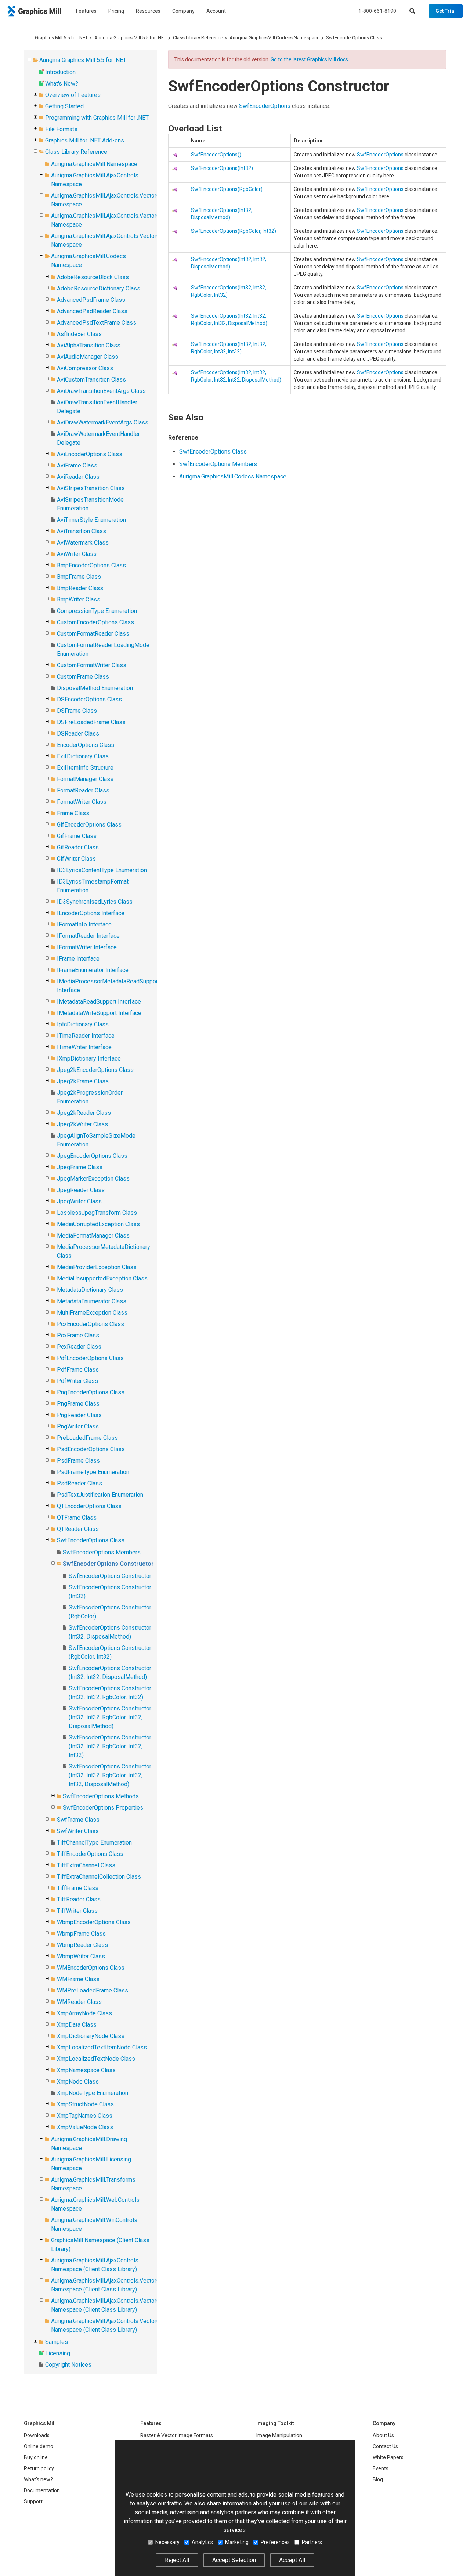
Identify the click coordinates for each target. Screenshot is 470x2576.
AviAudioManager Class (88, 357)
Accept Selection (234, 2560)
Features (86, 11)
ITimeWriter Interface (84, 1047)
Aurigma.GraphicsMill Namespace (94, 164)
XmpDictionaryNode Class (91, 2036)
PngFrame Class (78, 1404)
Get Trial (446, 11)
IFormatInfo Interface (84, 924)
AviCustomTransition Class (91, 380)
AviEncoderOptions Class (90, 454)
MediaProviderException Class (97, 1267)
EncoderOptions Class (86, 745)
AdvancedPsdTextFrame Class (97, 323)
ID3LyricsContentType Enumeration (102, 870)
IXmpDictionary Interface (89, 1058)
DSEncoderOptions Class (89, 699)
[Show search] (412, 11)
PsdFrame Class (78, 1461)
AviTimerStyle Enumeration (91, 520)
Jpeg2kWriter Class (82, 1124)
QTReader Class (78, 1529)
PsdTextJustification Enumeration (100, 1495)
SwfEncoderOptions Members (102, 1552)
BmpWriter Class (79, 599)
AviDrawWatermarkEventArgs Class (103, 422)
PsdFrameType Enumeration (93, 1472)
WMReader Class (79, 2002)
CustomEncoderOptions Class (95, 622)
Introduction (60, 72)
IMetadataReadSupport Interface (99, 1002)
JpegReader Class (81, 1190)
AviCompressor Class (85, 368)
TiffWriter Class (77, 1911)
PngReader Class (79, 1415)
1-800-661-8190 (377, 11)
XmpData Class (77, 2025)
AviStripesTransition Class (91, 488)
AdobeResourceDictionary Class (99, 288)
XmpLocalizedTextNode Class (96, 2059)
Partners (312, 2542)
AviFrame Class (77, 465)
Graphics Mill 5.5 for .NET (61, 38)
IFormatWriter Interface (87, 947)
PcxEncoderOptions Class (91, 1324)
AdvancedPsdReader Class (92, 311)
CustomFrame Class (83, 677)
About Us (383, 2435)
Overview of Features (73, 95)
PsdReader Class (79, 1483)
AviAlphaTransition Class (89, 345)
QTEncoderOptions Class (89, 1506)
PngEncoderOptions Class (91, 1392)
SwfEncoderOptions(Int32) (222, 168)
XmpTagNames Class (85, 2116)
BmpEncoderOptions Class (91, 565)
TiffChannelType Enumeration (94, 1842)
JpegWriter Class (79, 1201)
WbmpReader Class (82, 1945)
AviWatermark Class (83, 543)
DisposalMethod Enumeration (95, 688)
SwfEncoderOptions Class (354, 38)
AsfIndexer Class (79, 334)
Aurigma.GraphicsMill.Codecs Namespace (274, 38)
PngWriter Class (78, 1426)
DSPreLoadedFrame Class (91, 722)
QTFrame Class (77, 1518)
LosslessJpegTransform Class (97, 1213)
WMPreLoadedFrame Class (93, 1990)
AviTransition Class (82, 531)
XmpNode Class (78, 2082)
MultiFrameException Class (92, 1313)
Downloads (37, 2435)
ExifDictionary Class (83, 756)
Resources (148, 11)
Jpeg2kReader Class (84, 1113)
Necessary (167, 2542)
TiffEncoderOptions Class (90, 1854)
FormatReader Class (83, 790)
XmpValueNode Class (85, 2127)
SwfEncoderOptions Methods (101, 1796)
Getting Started (64, 106)
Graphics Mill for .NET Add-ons (85, 140)
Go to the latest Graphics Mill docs (309, 59)
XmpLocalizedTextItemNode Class (102, 2047)
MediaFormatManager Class (93, 1235)
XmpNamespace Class (86, 2070)
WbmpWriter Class (81, 1956)
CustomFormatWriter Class (92, 665)
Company (183, 11)
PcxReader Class (79, 1347)
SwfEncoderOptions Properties (103, 1808)
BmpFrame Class (79, 577)
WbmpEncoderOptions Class (94, 1922)
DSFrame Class (77, 711)
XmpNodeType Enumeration (93, 2093)
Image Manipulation (279, 2435)
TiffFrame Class (78, 1888)
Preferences (275, 2542)
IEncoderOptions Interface (91, 913)
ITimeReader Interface (86, 1036)
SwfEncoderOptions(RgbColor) (227, 189)
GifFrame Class (77, 836)
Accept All (292, 2560)
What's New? (62, 84)
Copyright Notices (68, 2365)
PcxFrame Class (78, 1335)
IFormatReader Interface (88, 936)
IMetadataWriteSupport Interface (99, 1013)
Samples (57, 2342)
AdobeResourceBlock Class (93, 277)
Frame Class (73, 813)
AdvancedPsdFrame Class (91, 300)
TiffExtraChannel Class (86, 1865)
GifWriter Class (76, 859)
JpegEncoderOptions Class (92, 1156)
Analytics (202, 2542)
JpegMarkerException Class (93, 1179)
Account (216, 11)
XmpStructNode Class (85, 2104)
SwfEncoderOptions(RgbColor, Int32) (234, 231)
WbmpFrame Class (81, 1934)
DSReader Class (78, 734)
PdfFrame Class (78, 1370)
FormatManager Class (85, 779)
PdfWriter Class (77, 1381)
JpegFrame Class (80, 1167)
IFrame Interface (78, 959)
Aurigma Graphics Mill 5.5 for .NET (130, 38)
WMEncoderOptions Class (91, 1968)
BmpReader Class (80, 588)
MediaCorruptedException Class (98, 1224)
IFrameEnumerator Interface (93, 970)
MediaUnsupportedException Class (102, 1278)
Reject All (177, 2560)
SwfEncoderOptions (265, 106)
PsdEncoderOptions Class (91, 1449)
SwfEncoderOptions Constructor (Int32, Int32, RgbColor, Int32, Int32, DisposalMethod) (110, 1775)
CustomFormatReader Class (93, 634)
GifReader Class (78, 847)
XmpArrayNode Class (84, 2013)
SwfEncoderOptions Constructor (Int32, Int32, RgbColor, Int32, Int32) (110, 1746)
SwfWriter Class (78, 1831)
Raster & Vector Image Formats (177, 2435)
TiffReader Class (79, 1899)
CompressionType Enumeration (97, 611)
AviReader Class (78, 477)
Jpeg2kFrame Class (83, 1081)
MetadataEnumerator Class (92, 1301)
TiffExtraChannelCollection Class (99, 1877)
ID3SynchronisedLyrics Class (95, 902)
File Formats (61, 129)
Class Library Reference (198, 38)
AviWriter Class (77, 554)
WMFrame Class (78, 1979)
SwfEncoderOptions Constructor (108, 1564)
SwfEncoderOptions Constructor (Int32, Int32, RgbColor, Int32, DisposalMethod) (110, 1717)
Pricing (116, 11)
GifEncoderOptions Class (89, 825)
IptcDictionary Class (83, 1024)
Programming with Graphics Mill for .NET (97, 118)
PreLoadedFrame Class (87, 1438)
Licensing (58, 2353)
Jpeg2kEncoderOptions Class (95, 1070)
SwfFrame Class (78, 1820)
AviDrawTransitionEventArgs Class (101, 391)
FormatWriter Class (82, 802)
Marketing (237, 2542)
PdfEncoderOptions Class (90, 1358)
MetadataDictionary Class (90, 1290)
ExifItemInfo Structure (85, 768)
